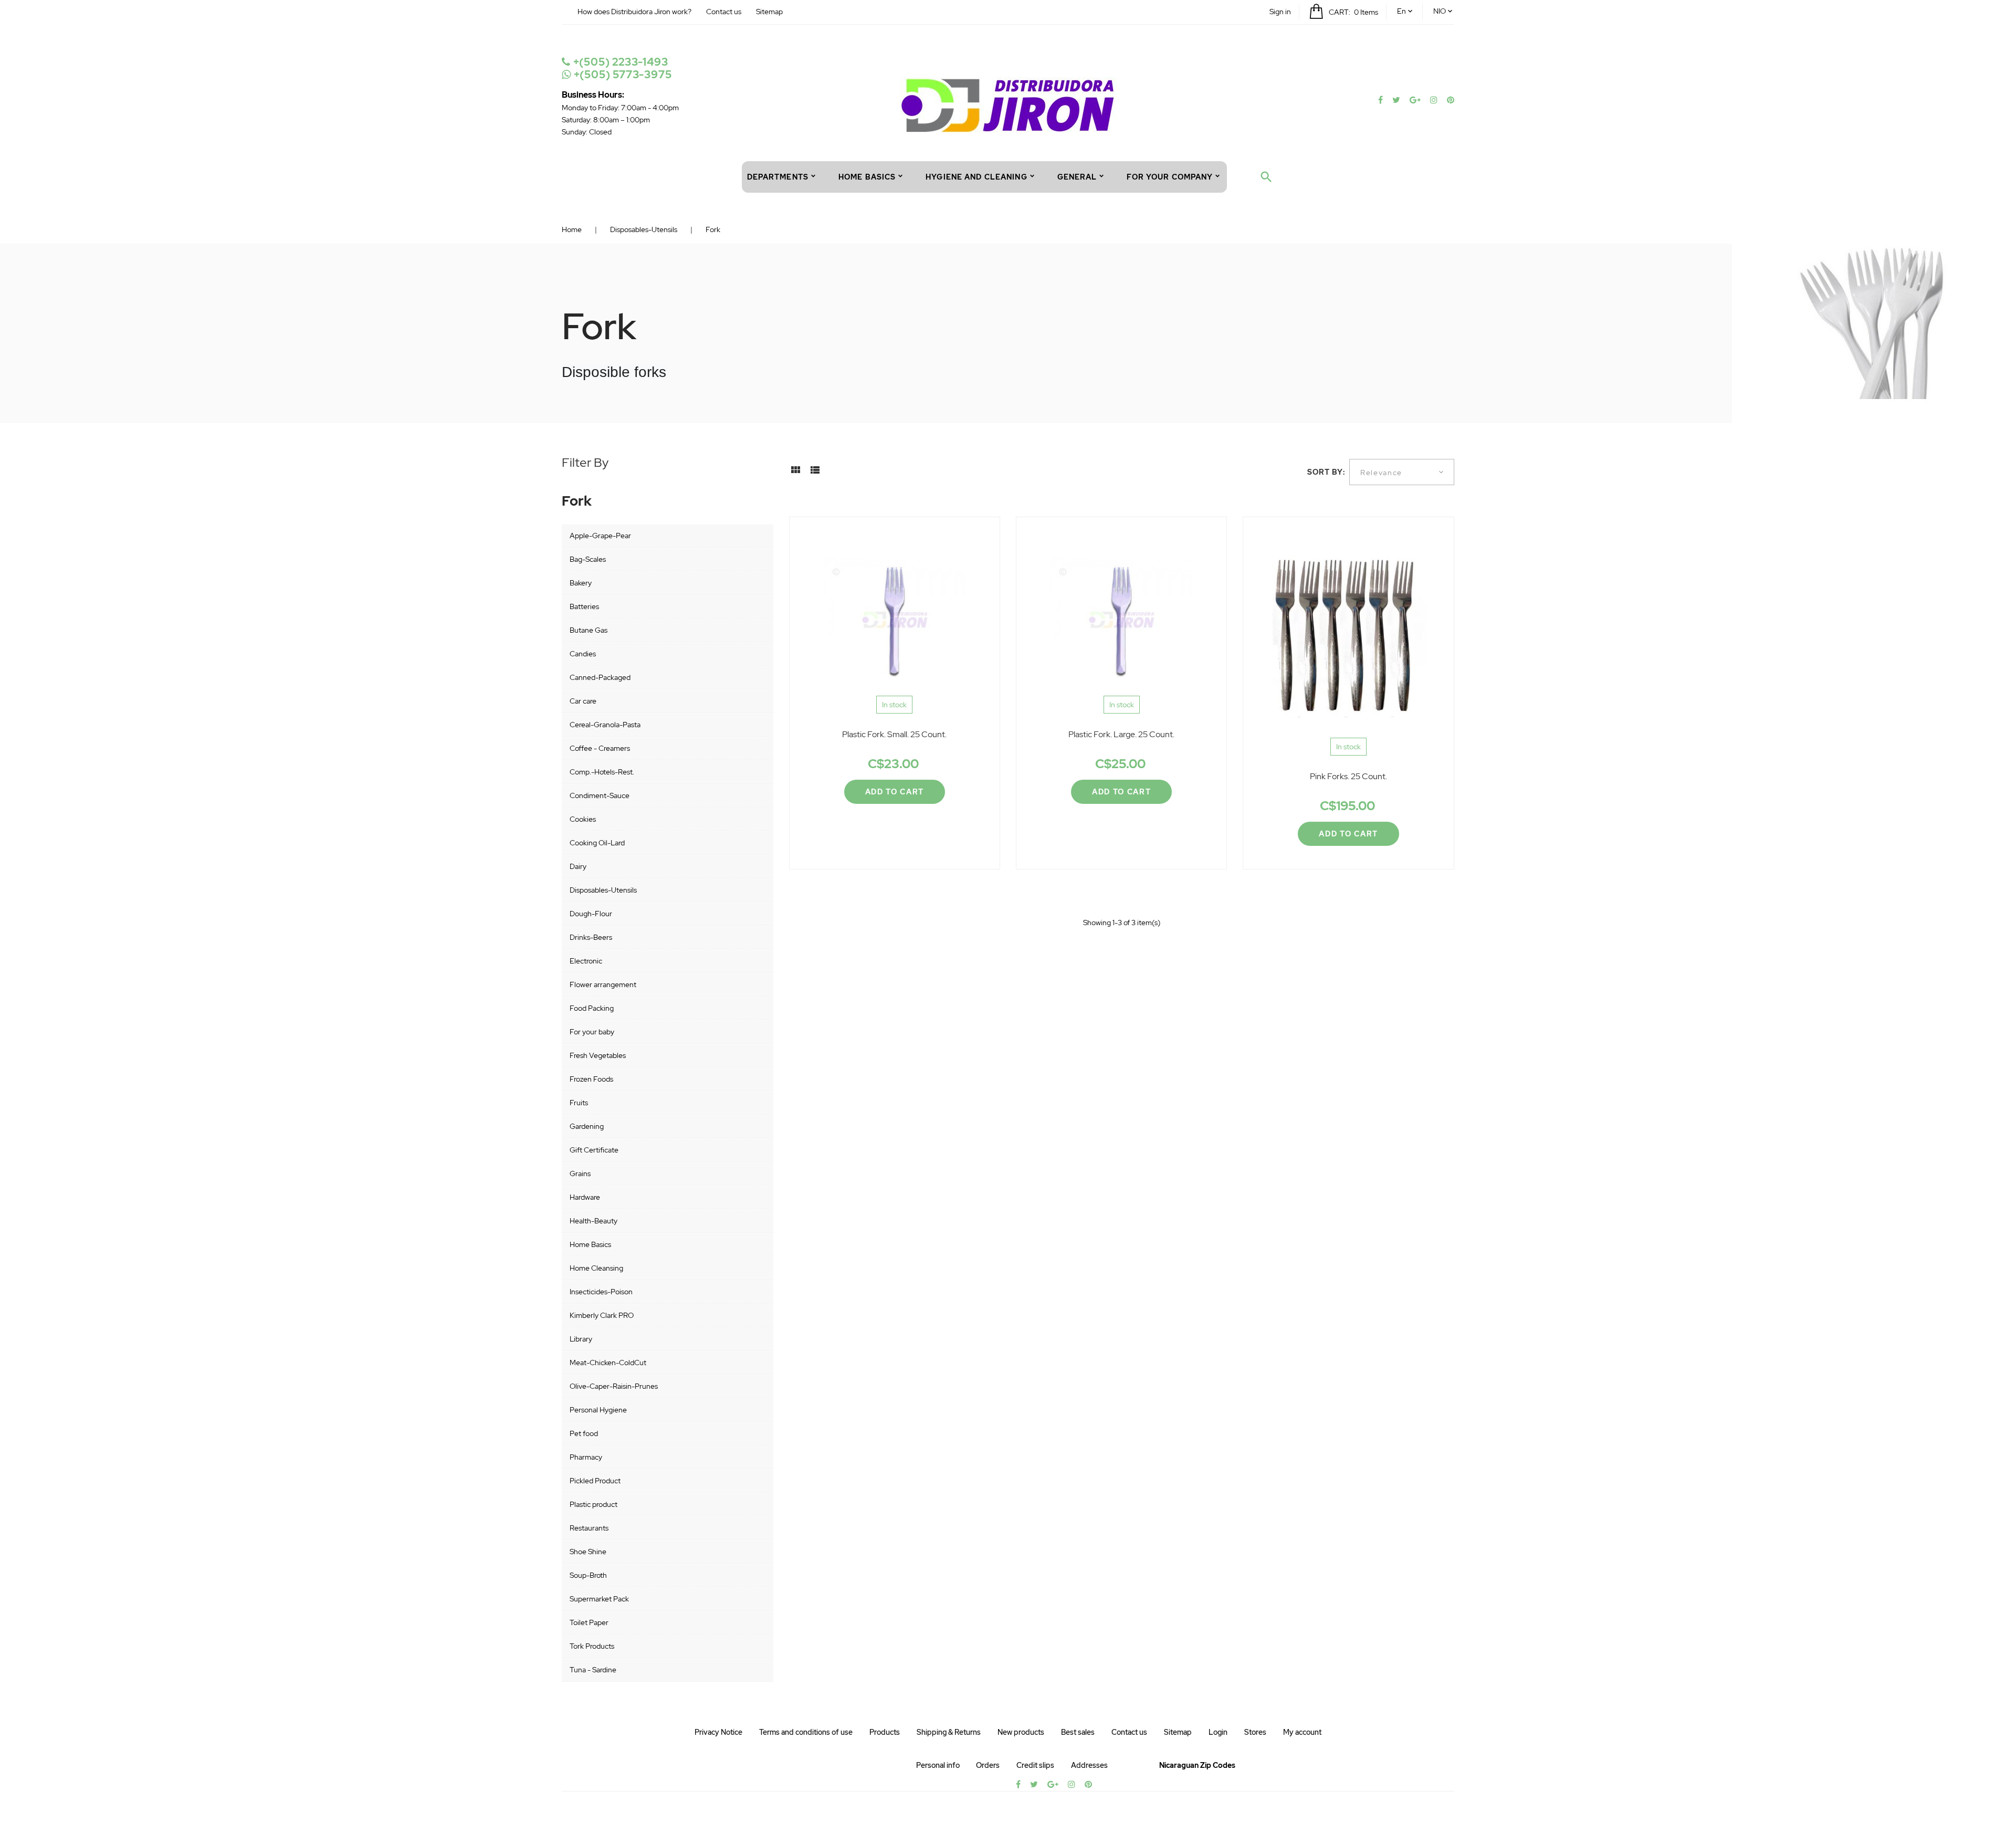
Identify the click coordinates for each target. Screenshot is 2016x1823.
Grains (580, 1174)
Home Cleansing (596, 1268)
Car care (583, 701)
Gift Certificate (594, 1150)
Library (581, 1339)
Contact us (724, 12)
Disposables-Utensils (603, 890)
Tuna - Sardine (593, 1670)
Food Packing (592, 1008)
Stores (1255, 1732)
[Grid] (795, 474)
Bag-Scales (588, 559)
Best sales (1078, 1732)
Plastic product (594, 1504)
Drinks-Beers (591, 937)
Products (885, 1732)
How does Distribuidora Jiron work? (634, 12)
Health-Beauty (594, 1221)
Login (1218, 1732)
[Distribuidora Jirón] (1008, 104)
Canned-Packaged (600, 677)
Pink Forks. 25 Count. (1348, 776)
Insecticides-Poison (601, 1292)
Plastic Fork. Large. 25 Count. (1121, 734)
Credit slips (1035, 1765)
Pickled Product (595, 1481)
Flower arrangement (603, 984)
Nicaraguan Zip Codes (1197, 1765)
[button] (1280, 12)
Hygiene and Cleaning (976, 177)
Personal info (938, 1765)
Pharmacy (586, 1457)
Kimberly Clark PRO (602, 1315)
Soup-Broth (588, 1575)
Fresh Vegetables (598, 1055)
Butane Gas (589, 630)
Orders (988, 1765)
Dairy (578, 866)
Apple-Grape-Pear (600, 536)
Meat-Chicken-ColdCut (608, 1363)
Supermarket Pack (599, 1599)
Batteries (584, 606)
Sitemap (769, 12)
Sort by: (1326, 472)
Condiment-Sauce (600, 795)
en (1401, 11)
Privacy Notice (718, 1732)
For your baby (592, 1032)
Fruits (579, 1103)
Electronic (586, 961)
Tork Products (592, 1646)
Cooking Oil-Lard (597, 843)
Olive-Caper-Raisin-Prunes (614, 1386)
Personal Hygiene (598, 1410)
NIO (1440, 11)
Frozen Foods (591, 1079)
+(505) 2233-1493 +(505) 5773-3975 (621, 68)
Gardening (587, 1126)
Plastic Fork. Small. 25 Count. (894, 734)
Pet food (584, 1433)
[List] (815, 474)
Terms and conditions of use (806, 1732)
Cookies (583, 819)
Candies (583, 654)
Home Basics (590, 1244)
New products (1021, 1732)
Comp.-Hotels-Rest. (602, 772)
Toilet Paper (589, 1622)
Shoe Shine (588, 1552)
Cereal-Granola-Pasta (605, 725)
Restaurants (589, 1528)
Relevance (1381, 473)
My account (1302, 1732)
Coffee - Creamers (600, 748)
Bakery (581, 583)
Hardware (585, 1197)
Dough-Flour (591, 914)
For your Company (1170, 177)
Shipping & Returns (949, 1732)
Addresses (1089, 1765)
